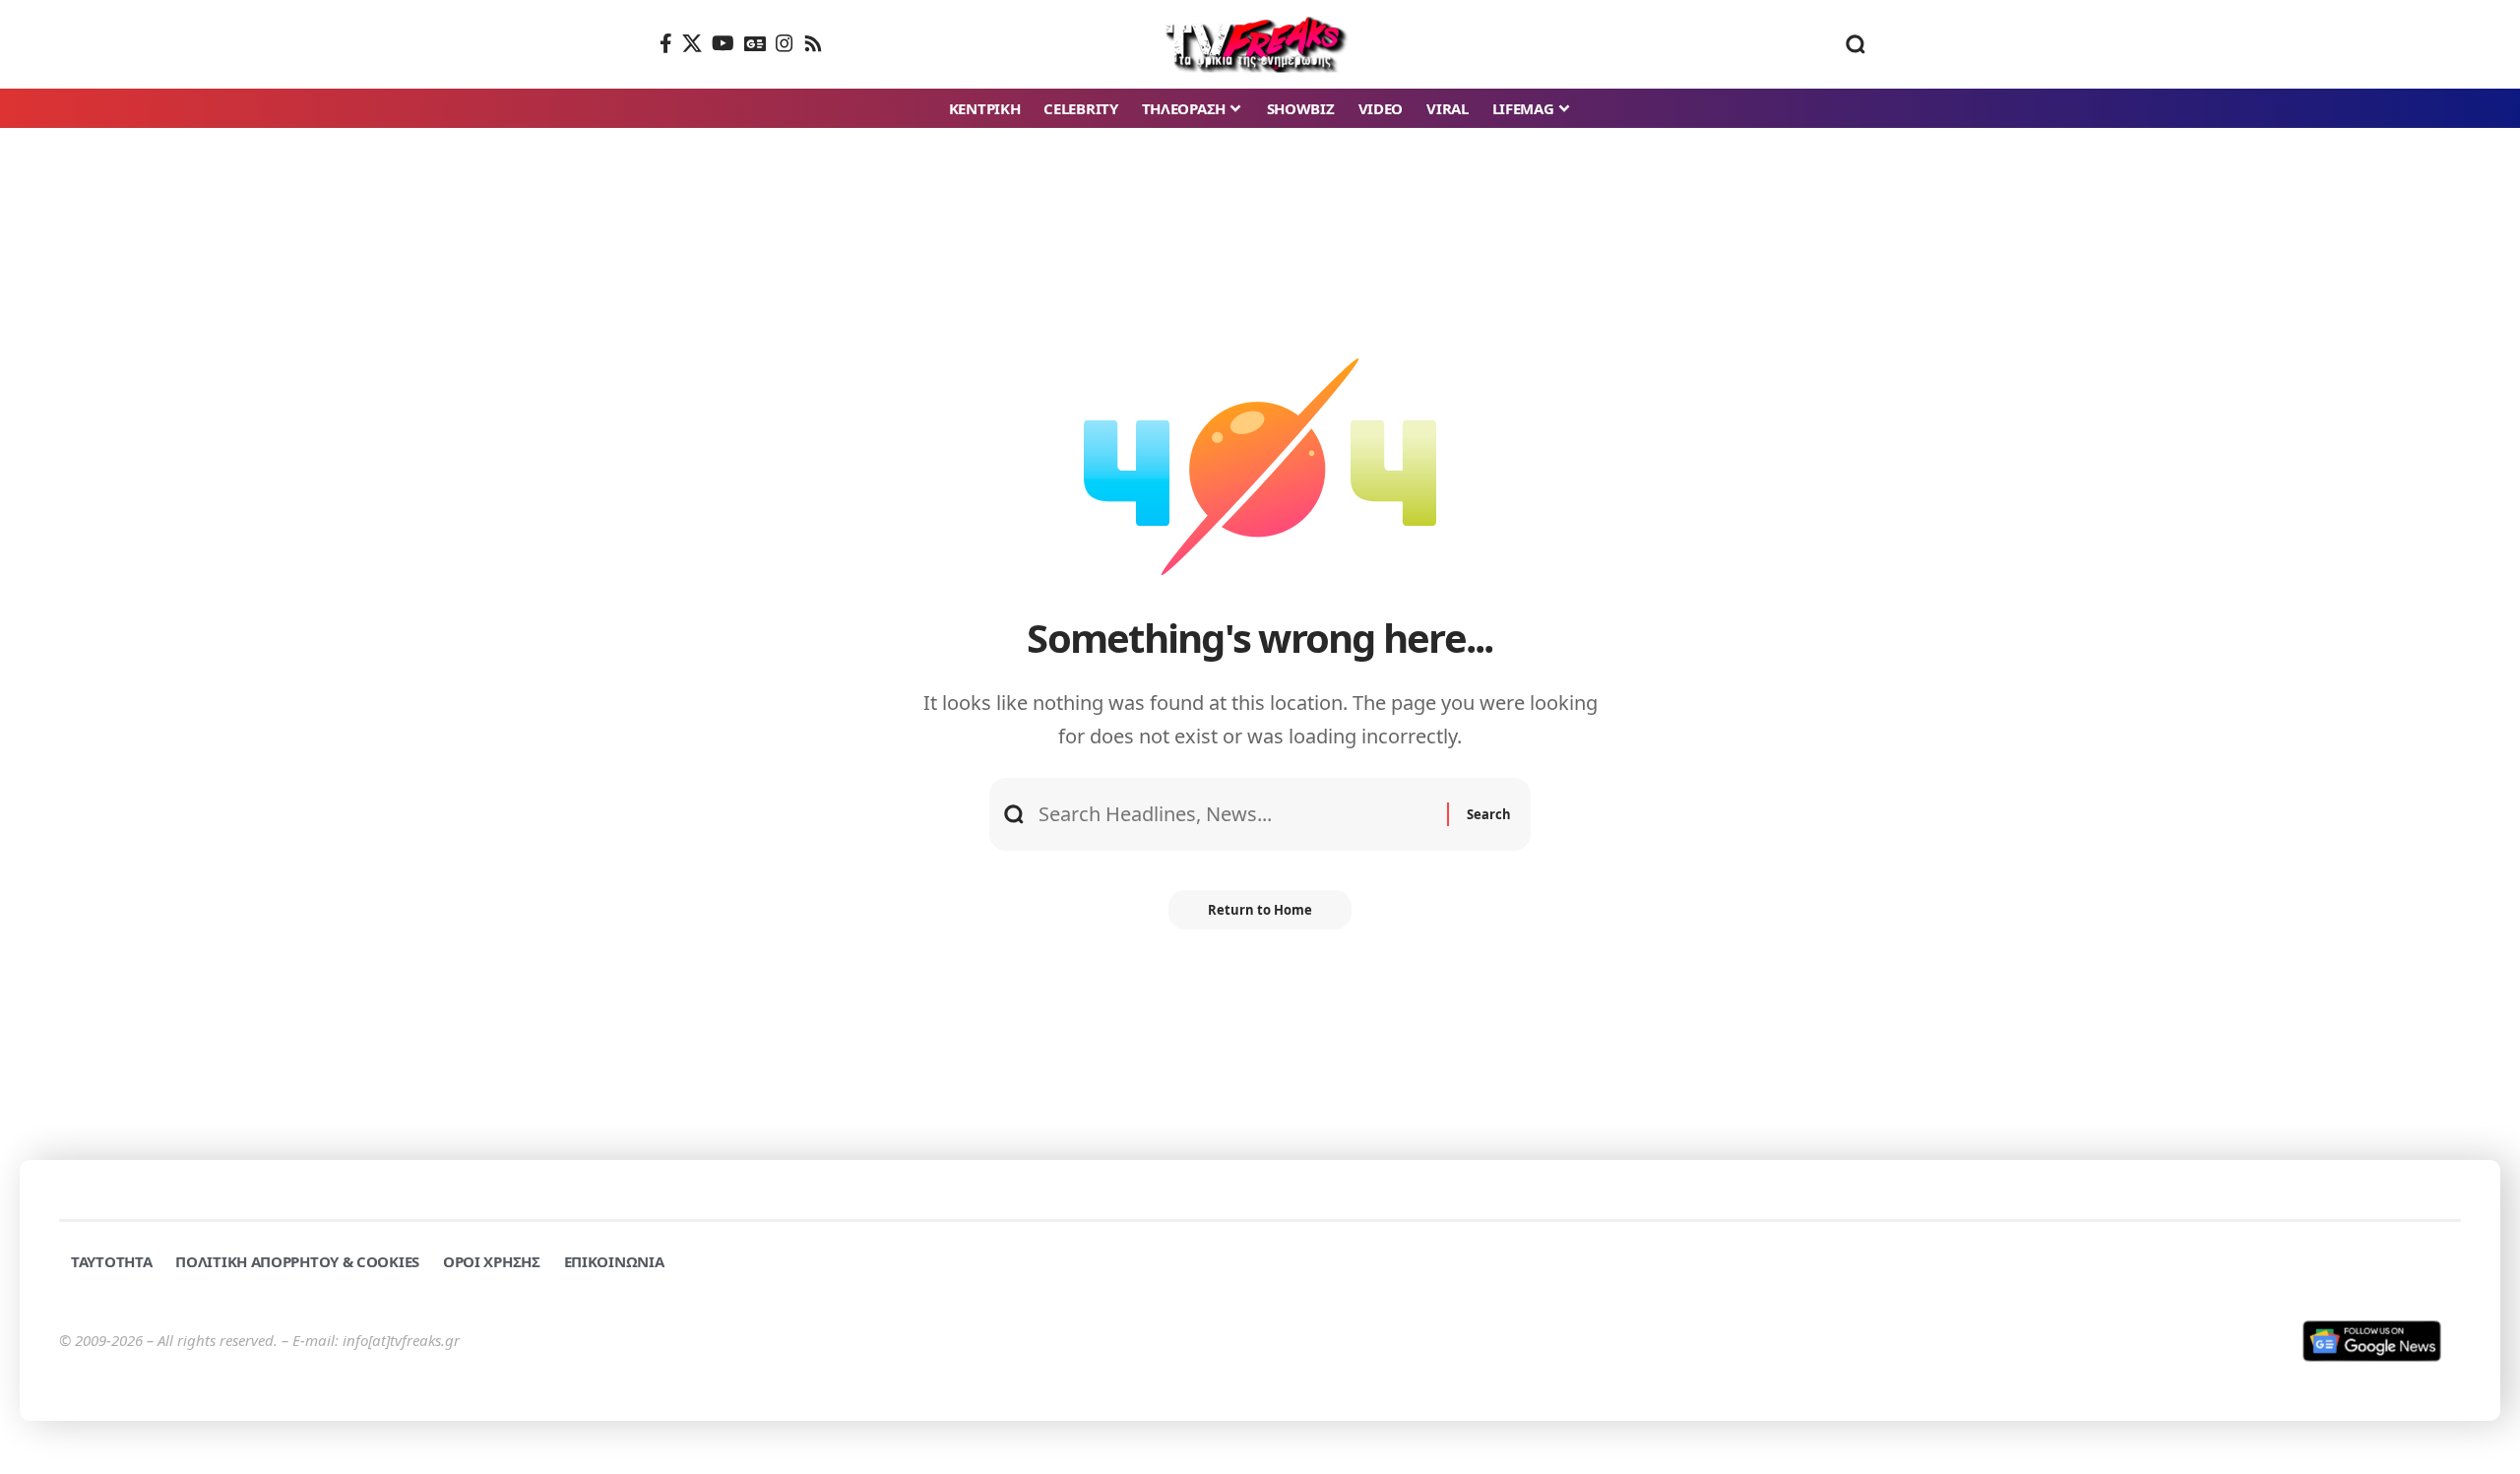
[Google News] (755, 43)
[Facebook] (666, 43)
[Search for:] (1235, 814)
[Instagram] (785, 43)
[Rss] (813, 43)
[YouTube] (723, 43)
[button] (1856, 44)
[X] (692, 43)
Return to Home (1260, 910)
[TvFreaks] (1260, 44)
